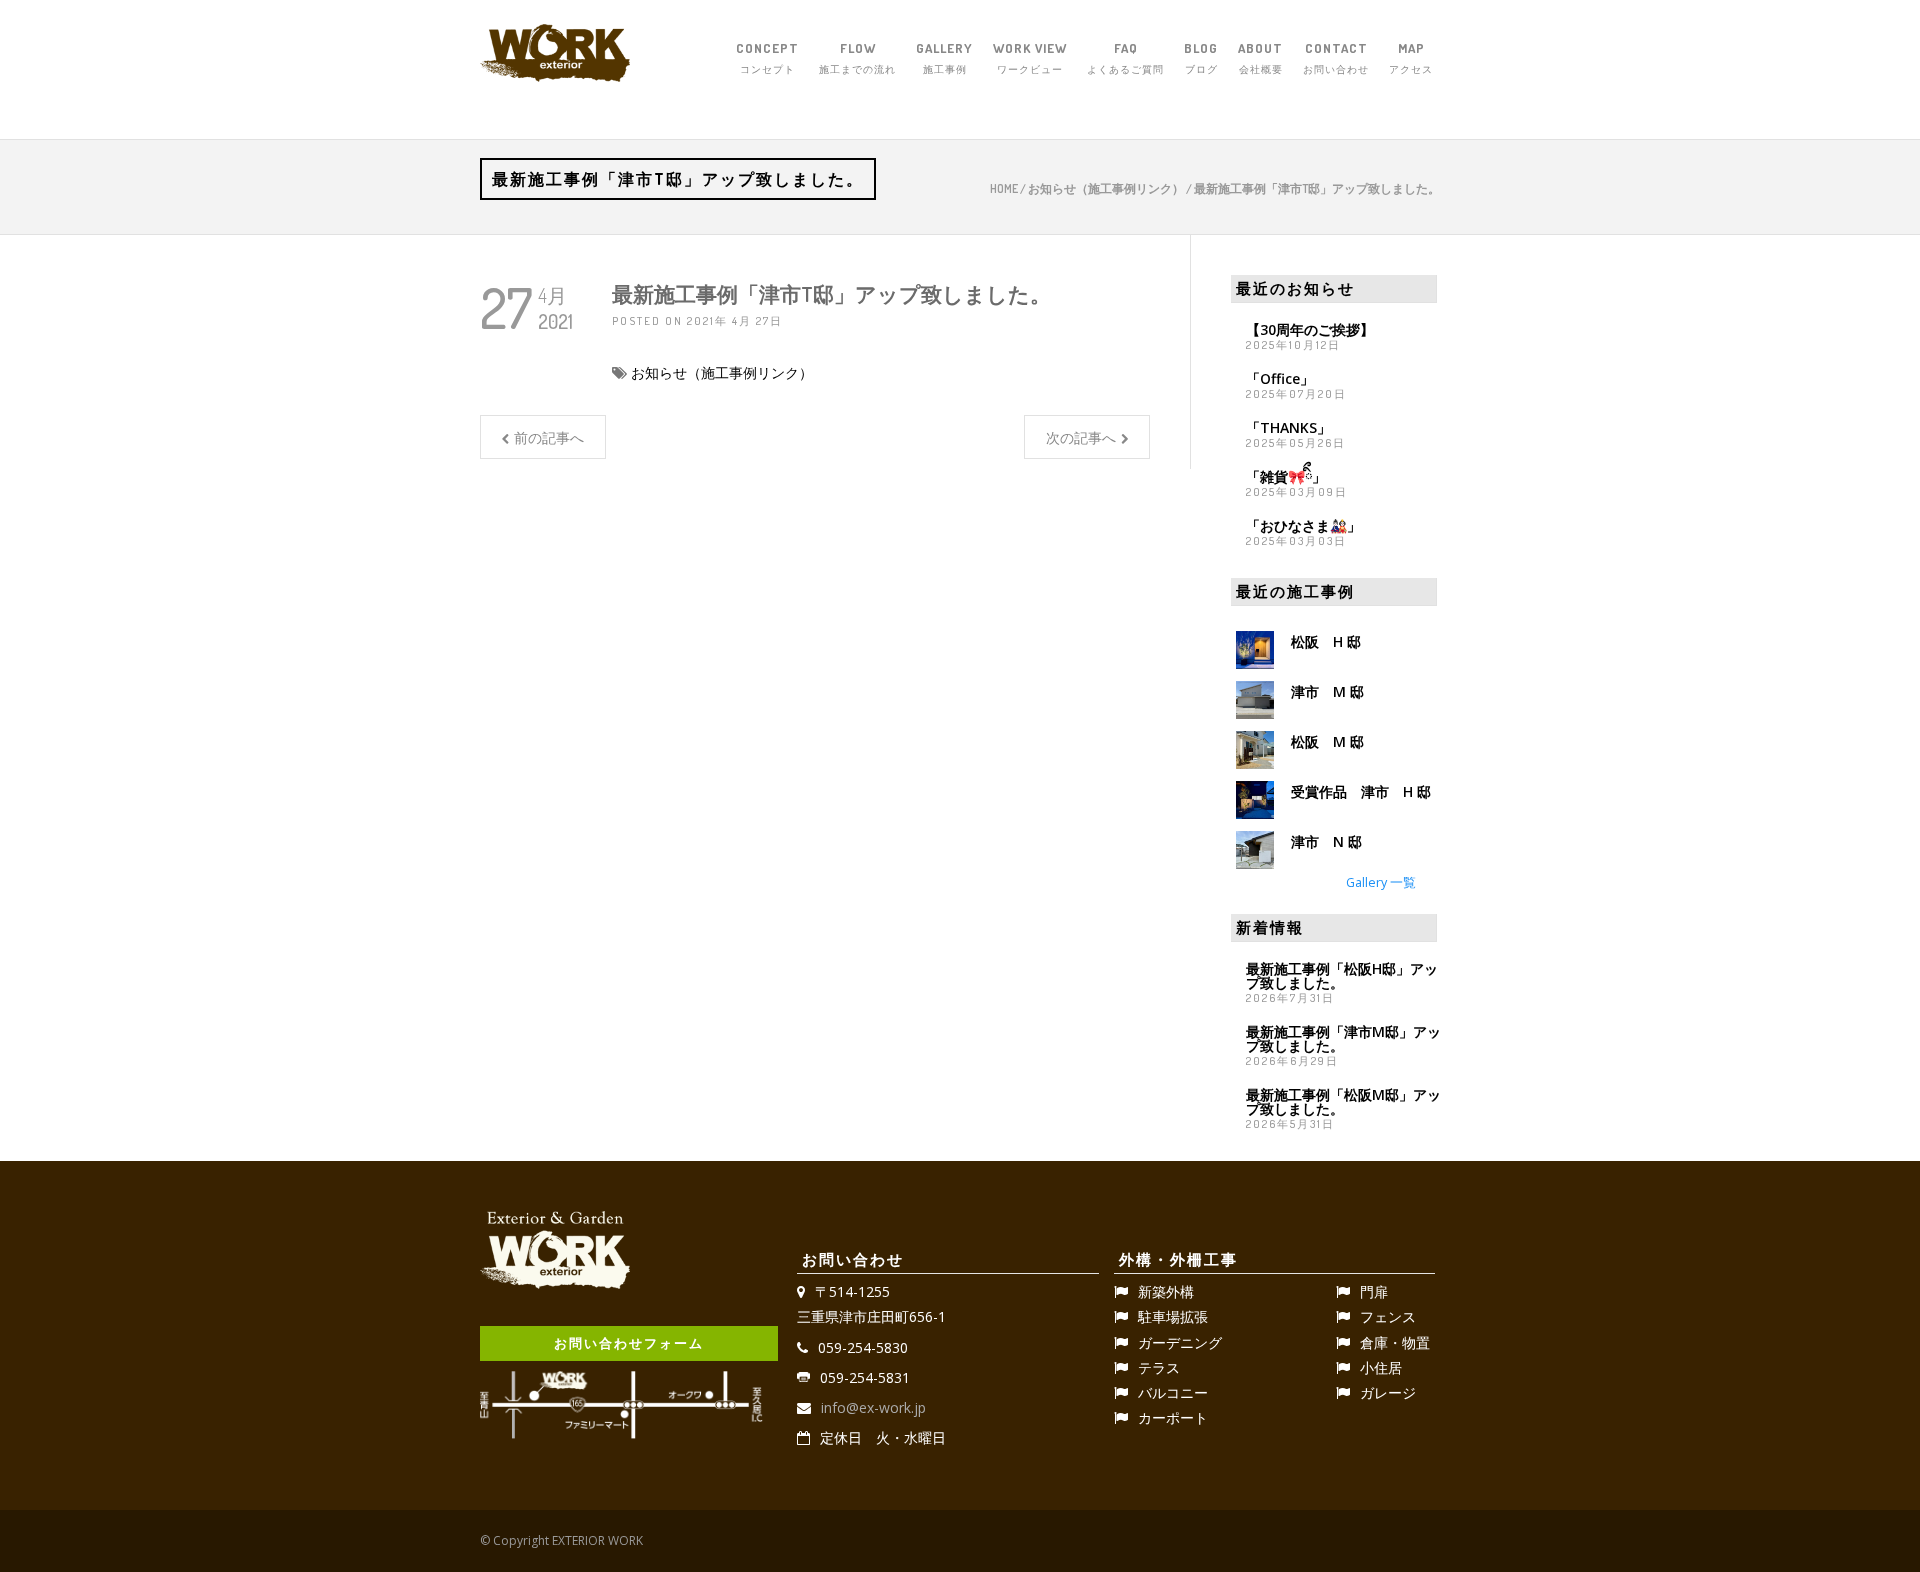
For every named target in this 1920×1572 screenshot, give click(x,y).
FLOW (857, 57)
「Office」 (1280, 378)
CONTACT (1336, 57)
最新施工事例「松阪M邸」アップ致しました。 (1343, 1101)
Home (1004, 188)
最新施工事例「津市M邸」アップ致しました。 (1343, 1038)
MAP (1411, 57)
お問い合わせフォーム (629, 1343)
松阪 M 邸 (1327, 741)
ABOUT (1260, 57)
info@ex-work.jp (873, 1407)
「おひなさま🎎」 (1303, 525)
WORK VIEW (1030, 57)
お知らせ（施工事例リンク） (1106, 188)
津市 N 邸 (1326, 841)
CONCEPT (767, 57)
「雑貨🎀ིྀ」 (1286, 476)
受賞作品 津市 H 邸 (1361, 791)
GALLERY (944, 57)
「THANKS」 (1288, 427)
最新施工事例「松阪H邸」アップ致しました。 (1342, 975)
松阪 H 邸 (1326, 641)
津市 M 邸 (1327, 691)
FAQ (1125, 57)
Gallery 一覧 (1381, 882)
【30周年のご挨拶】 (1310, 329)
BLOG (1201, 57)
